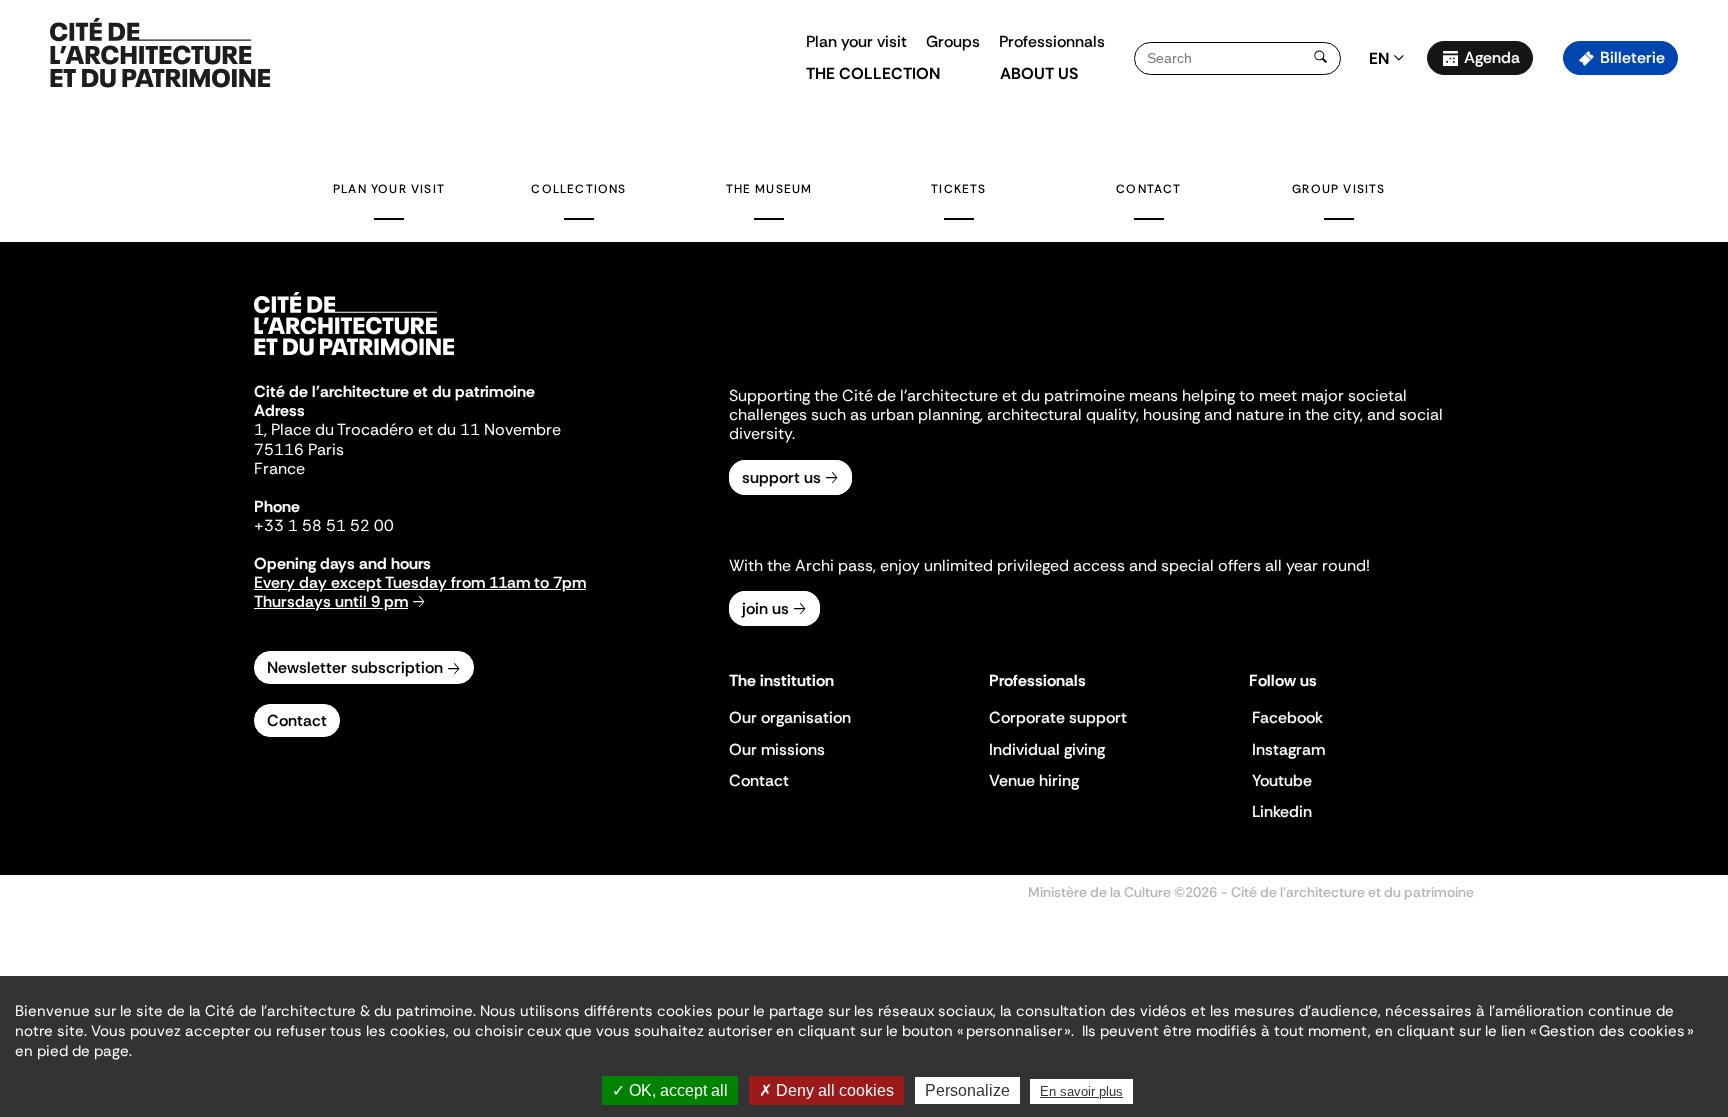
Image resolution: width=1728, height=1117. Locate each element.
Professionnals (1052, 41)
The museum (769, 189)
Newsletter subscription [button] (355, 667)
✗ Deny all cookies (826, 1090)
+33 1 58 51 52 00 (324, 525)
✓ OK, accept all (670, 1090)
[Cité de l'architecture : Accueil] (354, 358)
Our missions (777, 749)
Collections (578, 189)
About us (1039, 73)
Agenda (1492, 57)
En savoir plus (1081, 1091)
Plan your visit (856, 41)
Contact (1148, 189)
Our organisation (790, 717)
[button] (1698, 355)
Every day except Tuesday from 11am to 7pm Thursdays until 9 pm (420, 592)
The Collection (873, 73)
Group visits (1338, 189)
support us (781, 477)
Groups (953, 41)
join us (765, 608)
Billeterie (1632, 57)
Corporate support (1058, 717)
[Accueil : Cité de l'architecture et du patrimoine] (160, 54)
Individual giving (1047, 749)
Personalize (967, 1090)
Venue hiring (1034, 780)
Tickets (958, 189)
